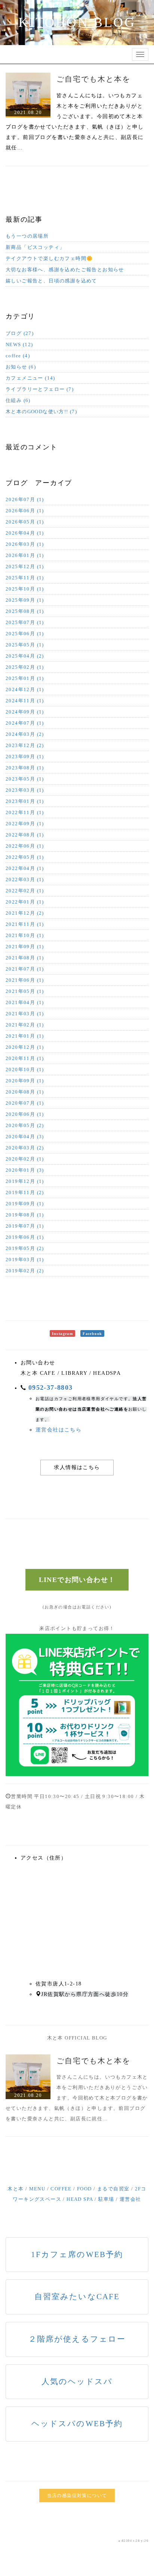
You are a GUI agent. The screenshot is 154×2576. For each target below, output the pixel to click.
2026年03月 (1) (25, 544)
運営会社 (130, 2199)
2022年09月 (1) (25, 824)
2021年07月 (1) (25, 969)
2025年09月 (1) (25, 600)
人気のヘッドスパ (77, 2382)
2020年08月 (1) (25, 1092)
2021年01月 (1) (25, 1036)
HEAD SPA (80, 2199)
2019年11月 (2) (25, 1192)
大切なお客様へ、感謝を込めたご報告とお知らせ (65, 270)
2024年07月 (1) (25, 723)
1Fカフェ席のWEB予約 (77, 2254)
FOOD (84, 2189)
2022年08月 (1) (25, 835)
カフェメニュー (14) (30, 378)
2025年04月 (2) (25, 656)
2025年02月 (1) (25, 667)
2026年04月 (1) (25, 533)
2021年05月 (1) (25, 991)
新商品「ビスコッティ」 (35, 247)
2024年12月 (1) (25, 689)
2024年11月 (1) (25, 701)
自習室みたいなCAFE (77, 2297)
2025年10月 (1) (25, 589)
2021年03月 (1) (25, 1014)
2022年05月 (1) (25, 857)
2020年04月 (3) (25, 1137)
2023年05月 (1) (25, 779)
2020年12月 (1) (25, 1047)
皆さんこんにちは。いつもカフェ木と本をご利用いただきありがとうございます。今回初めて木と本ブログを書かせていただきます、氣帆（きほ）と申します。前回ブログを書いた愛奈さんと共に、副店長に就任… (77, 2098)
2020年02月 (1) (25, 1159)
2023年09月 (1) (25, 757)
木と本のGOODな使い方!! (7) (41, 412)
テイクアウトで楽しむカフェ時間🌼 (49, 258)
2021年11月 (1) (25, 924)
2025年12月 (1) (25, 567)
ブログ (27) (20, 333)
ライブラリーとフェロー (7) (40, 389)
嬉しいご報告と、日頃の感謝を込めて (51, 281)
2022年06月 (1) (25, 846)
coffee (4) (18, 356)
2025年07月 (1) (25, 622)
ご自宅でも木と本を (93, 79)
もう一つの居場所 (27, 236)
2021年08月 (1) (25, 958)
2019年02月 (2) (25, 1271)
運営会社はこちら (58, 1430)
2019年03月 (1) (25, 1259)
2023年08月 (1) (25, 768)
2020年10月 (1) (25, 1069)
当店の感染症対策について (77, 2496)
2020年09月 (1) (25, 1081)
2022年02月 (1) (25, 891)
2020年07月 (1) (25, 1103)
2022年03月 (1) (25, 879)
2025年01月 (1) (25, 678)
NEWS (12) (19, 344)
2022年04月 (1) (25, 868)
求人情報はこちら (77, 1467)
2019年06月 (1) (25, 1237)
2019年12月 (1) (25, 1181)
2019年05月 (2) (25, 1248)
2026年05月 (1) (25, 522)
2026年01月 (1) (25, 555)
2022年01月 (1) (25, 902)
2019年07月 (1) (25, 1226)
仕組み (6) (18, 400)
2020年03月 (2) (25, 1148)
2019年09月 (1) (25, 1204)
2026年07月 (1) (25, 499)
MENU (37, 2189)
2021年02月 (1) (25, 1025)
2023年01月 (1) (25, 801)
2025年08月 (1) (25, 611)
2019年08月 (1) (25, 1215)
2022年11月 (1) (25, 812)
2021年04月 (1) (25, 1002)
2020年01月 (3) (25, 1170)
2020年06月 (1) (25, 1114)
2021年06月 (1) (25, 980)
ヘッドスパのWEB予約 (77, 2424)
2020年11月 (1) (25, 1058)
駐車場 (106, 2199)
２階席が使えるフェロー (77, 2339)
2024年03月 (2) (25, 734)
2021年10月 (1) (25, 935)
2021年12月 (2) (25, 913)
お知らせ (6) (21, 367)
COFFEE (61, 2189)
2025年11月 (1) (25, 578)
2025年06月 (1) (25, 634)
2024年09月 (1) (25, 712)
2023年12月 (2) (25, 745)
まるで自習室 (113, 2189)
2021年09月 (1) (25, 947)
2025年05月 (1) (25, 645)
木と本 (16, 2189)
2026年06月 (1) (25, 511)
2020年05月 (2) (25, 1125)
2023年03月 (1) (25, 790)
